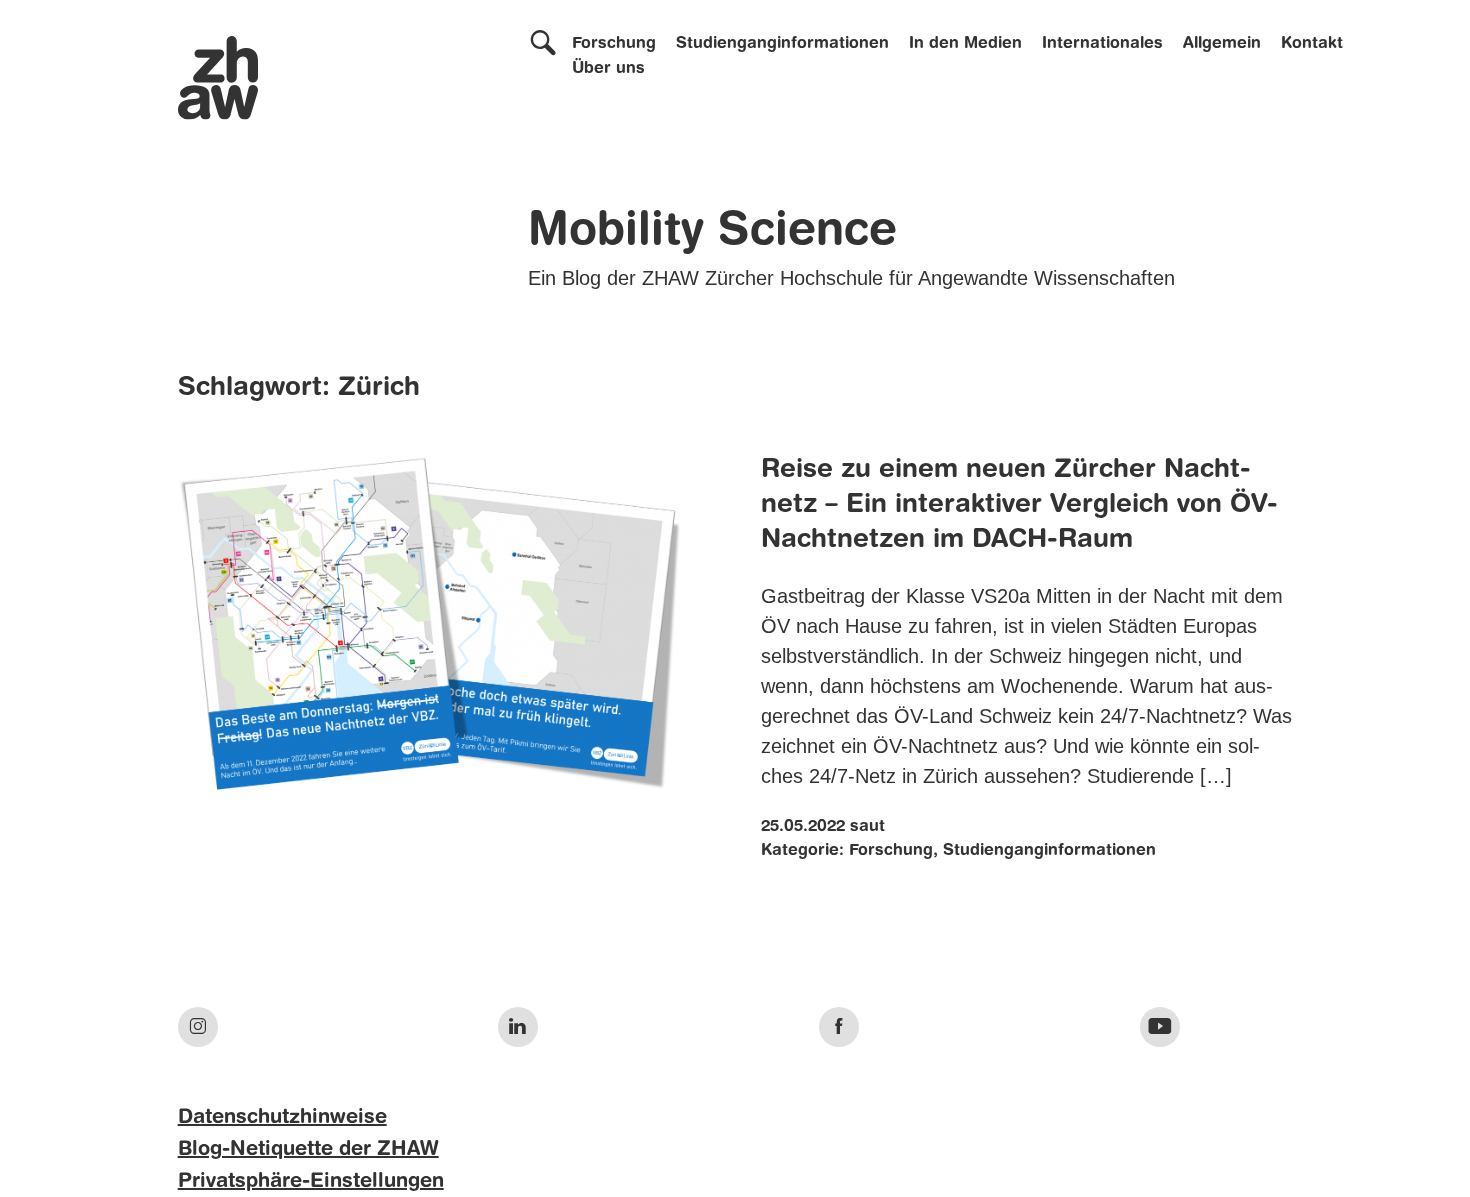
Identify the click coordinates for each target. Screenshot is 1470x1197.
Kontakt (1312, 44)
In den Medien (965, 44)
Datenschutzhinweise (282, 1118)
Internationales (1102, 44)
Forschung (614, 44)
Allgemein (1222, 44)
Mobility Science (712, 232)
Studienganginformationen (782, 44)
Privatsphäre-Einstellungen (311, 1182)
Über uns (608, 69)
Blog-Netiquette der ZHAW (308, 1150)
